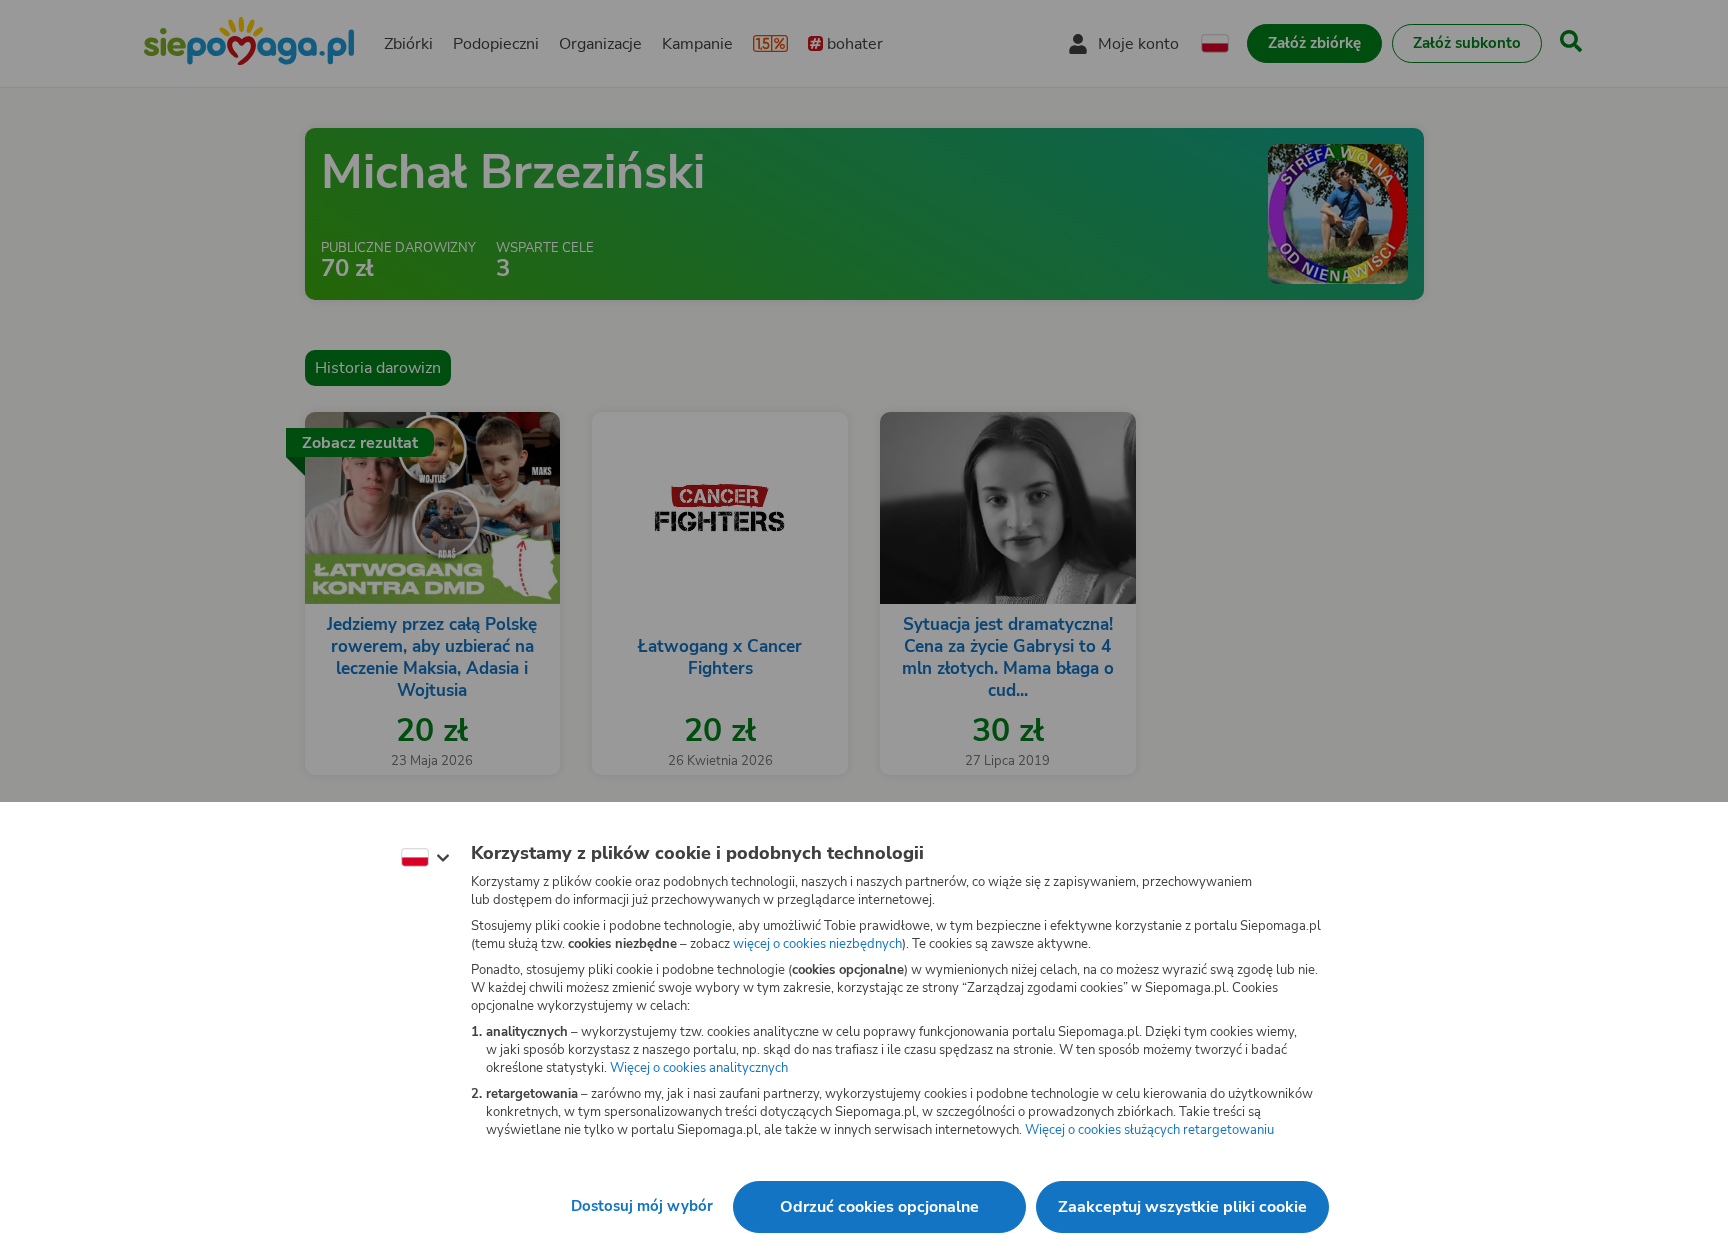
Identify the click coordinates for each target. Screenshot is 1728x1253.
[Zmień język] (425, 858)
